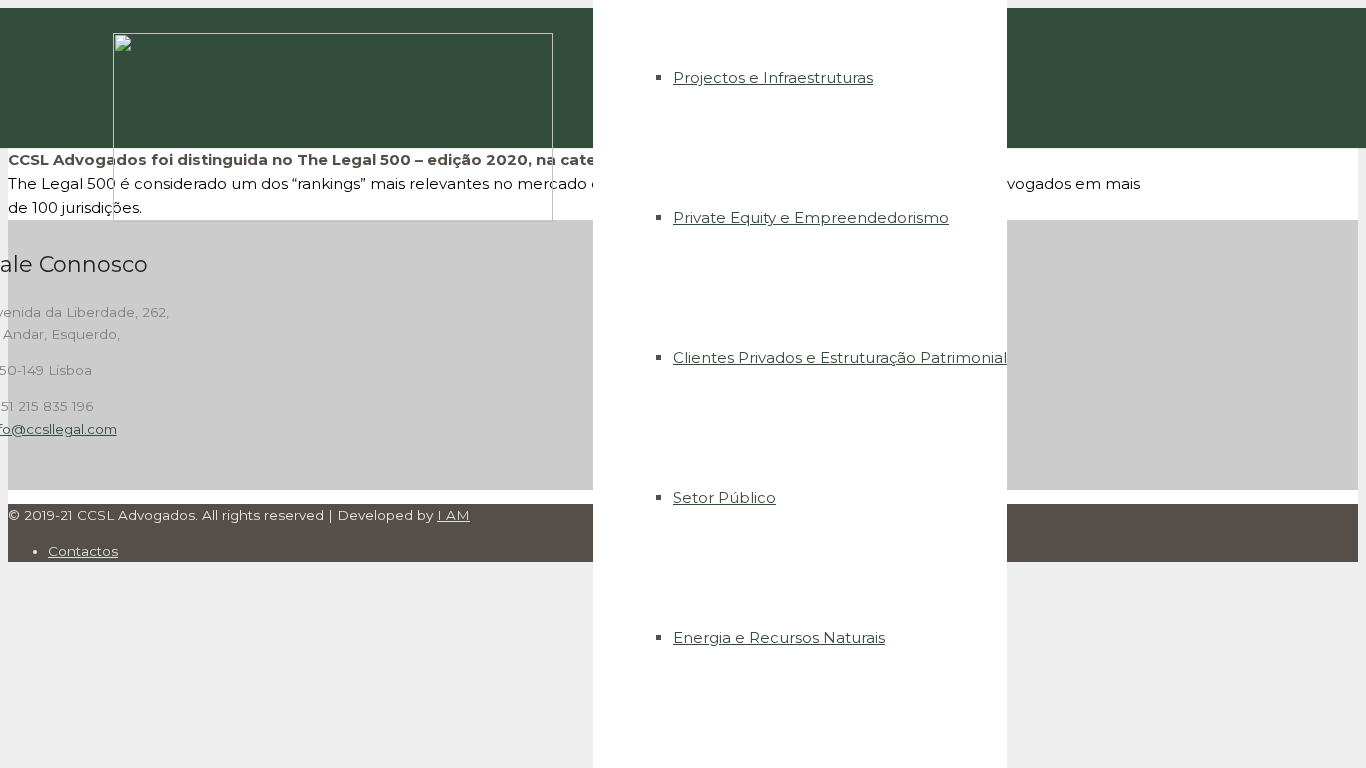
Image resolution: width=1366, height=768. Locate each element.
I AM (453, 515)
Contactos (83, 551)
